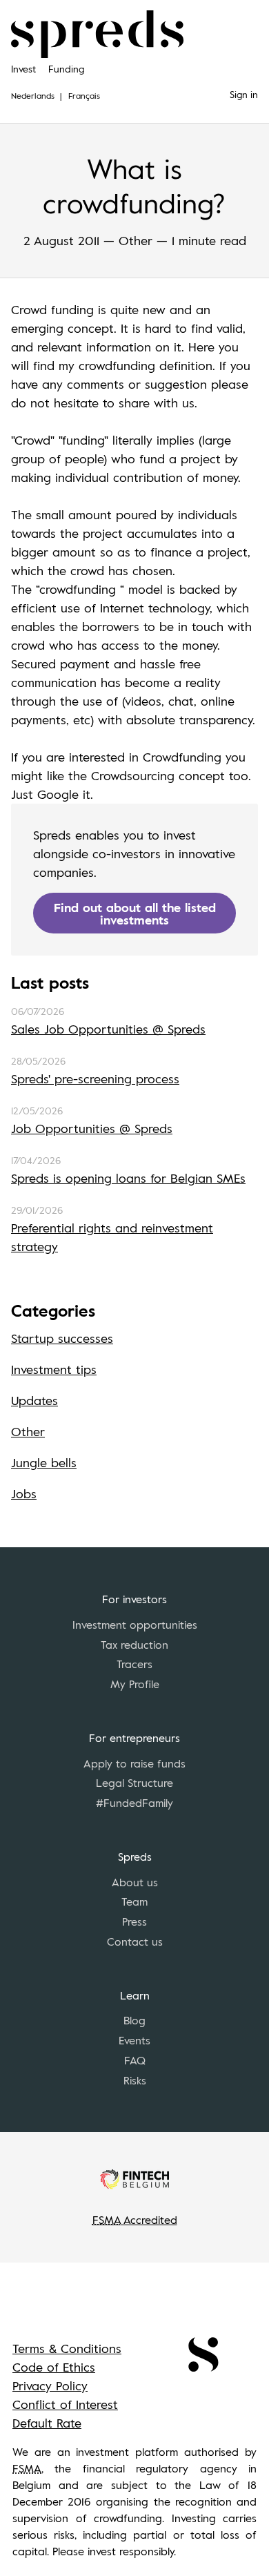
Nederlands (33, 95)
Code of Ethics (54, 2367)
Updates (34, 1400)
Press (134, 1921)
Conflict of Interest (65, 2404)
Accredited (135, 2220)
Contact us (135, 1941)
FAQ (135, 2060)
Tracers (134, 1664)
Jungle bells (44, 1462)
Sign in (244, 94)
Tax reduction (134, 1645)
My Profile (135, 1684)
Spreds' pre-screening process (95, 1078)
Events (134, 2040)
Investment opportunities (135, 1625)
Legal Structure (134, 1783)
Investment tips (54, 1369)
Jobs (24, 1493)
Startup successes (62, 1338)
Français (84, 95)
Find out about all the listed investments (135, 913)
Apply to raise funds (134, 1763)
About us (135, 1882)
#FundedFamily (134, 1803)
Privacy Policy (50, 2385)
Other (28, 1431)
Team (134, 1901)
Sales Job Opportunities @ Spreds (108, 1029)
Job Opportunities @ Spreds (92, 1128)
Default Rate (47, 2423)
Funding (66, 69)
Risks (135, 2080)
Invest (23, 69)
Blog (134, 2020)
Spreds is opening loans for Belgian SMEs (128, 1178)
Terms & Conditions (67, 2348)
